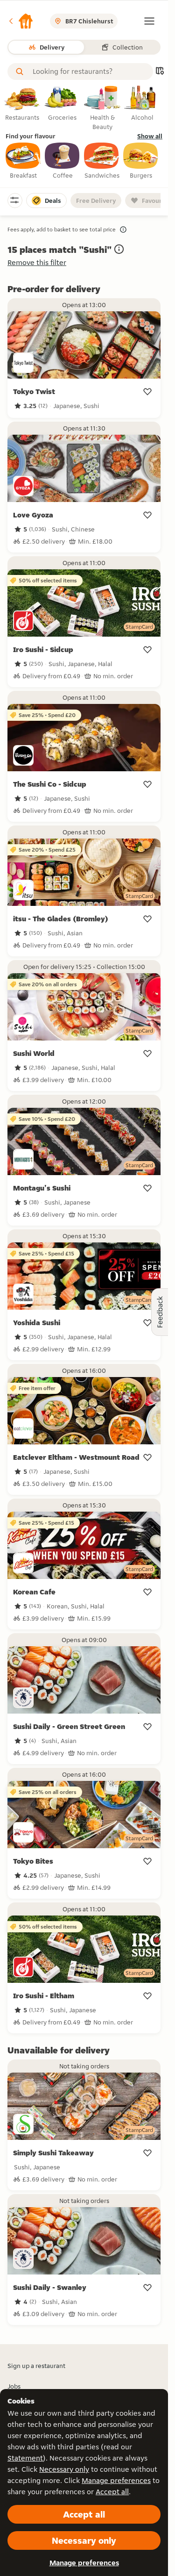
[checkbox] (23, 161)
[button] (21, 21)
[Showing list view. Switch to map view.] (160, 72)
